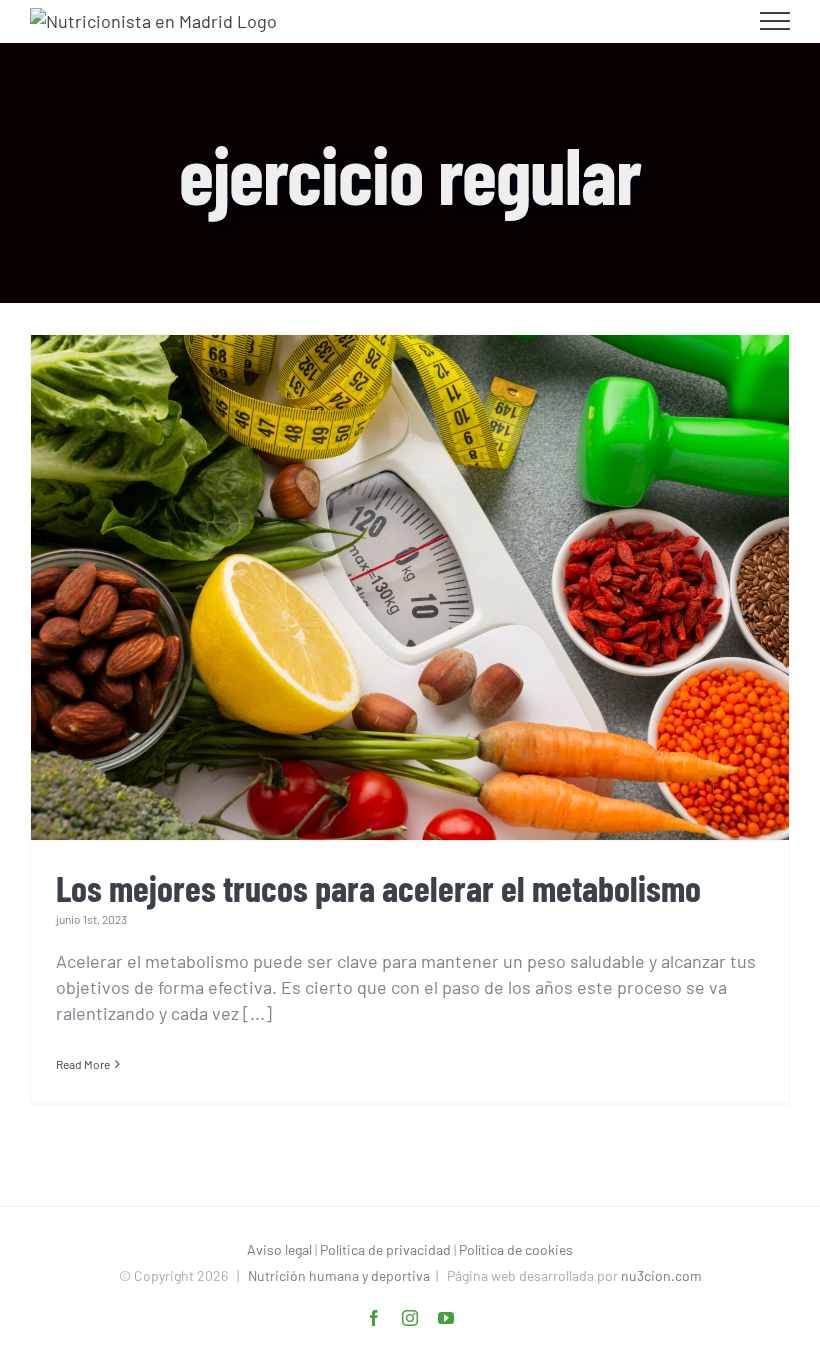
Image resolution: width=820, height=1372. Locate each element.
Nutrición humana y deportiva (339, 1275)
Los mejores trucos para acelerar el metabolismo (378, 887)
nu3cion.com (661, 1275)
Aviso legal (279, 1249)
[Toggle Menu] (775, 21)
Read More (83, 1064)
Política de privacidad (385, 1249)
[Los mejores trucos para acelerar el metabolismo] (410, 587)
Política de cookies (516, 1249)
